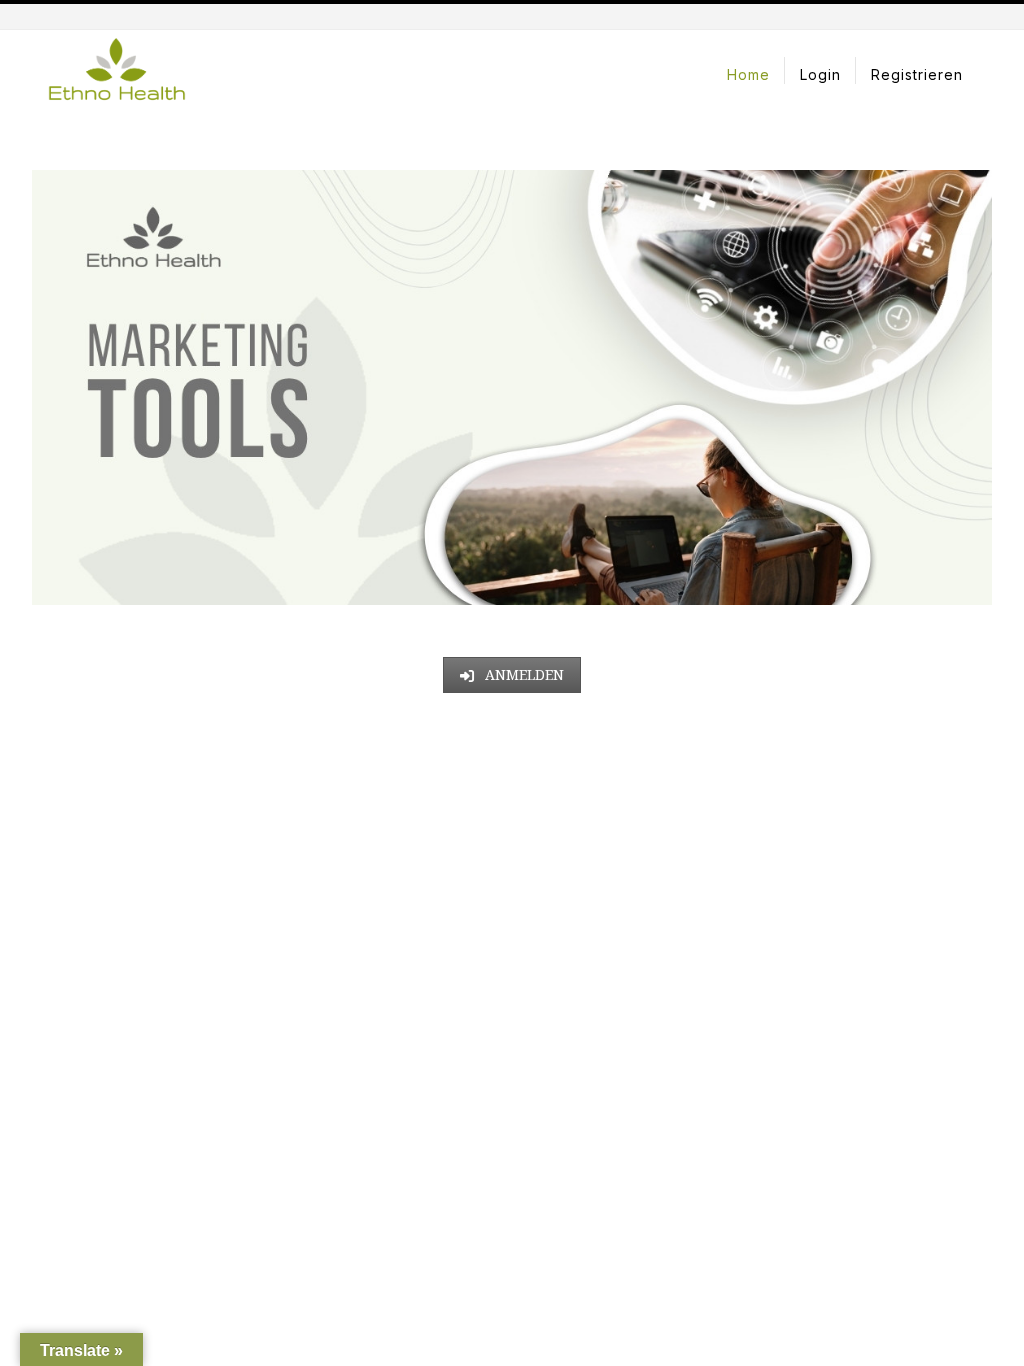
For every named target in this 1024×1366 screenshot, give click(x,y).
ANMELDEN (522, 674)
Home (748, 74)
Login (820, 74)
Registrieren (917, 74)
